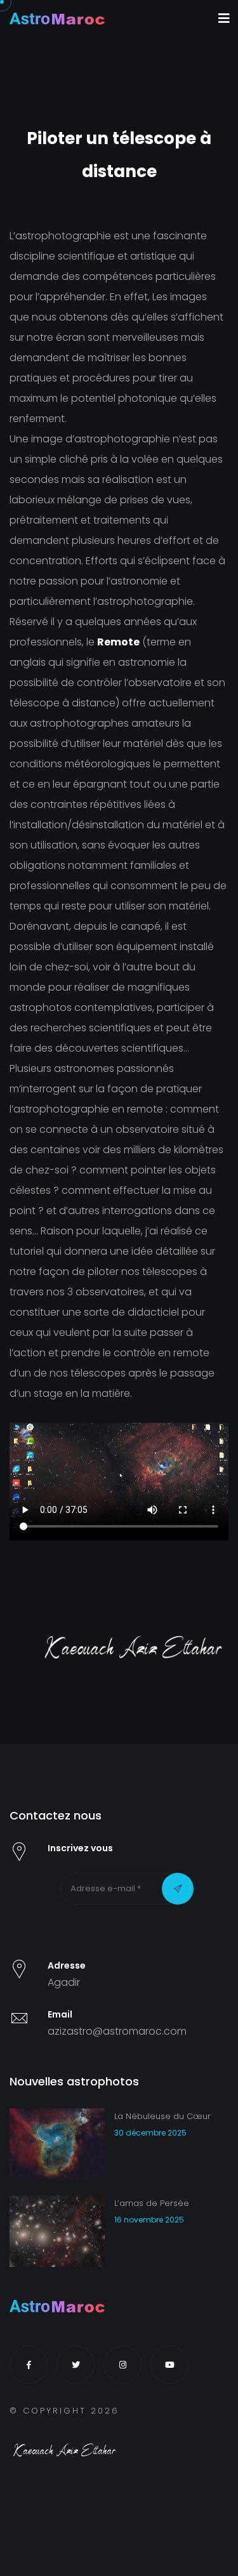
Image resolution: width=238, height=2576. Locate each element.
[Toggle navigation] (224, 18)
